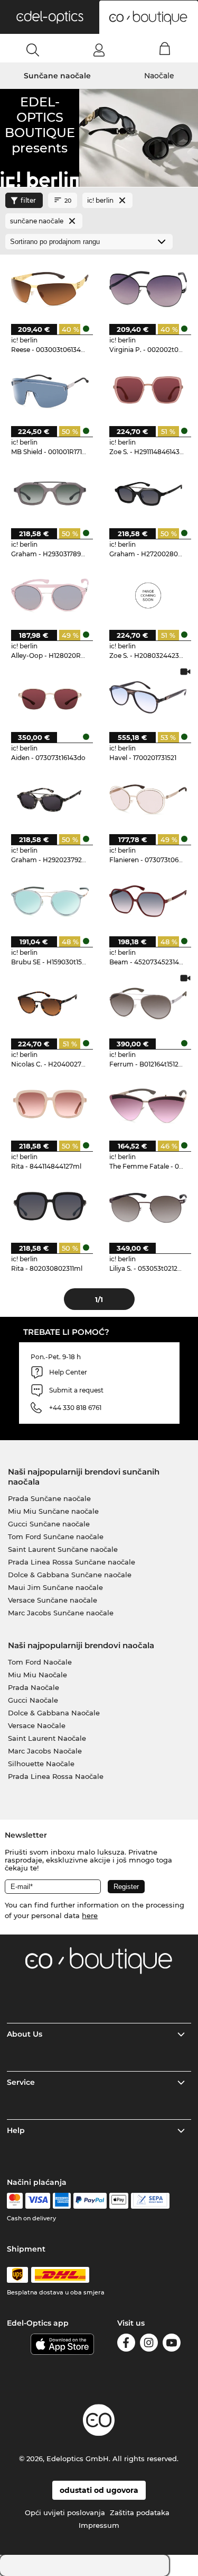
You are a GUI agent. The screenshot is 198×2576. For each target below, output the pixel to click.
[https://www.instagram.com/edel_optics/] (149, 2344)
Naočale (159, 76)
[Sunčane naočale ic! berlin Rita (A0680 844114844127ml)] (50, 1105)
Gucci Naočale (33, 1700)
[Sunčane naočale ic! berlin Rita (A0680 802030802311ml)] (50, 1208)
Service (21, 2082)
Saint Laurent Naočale (47, 1738)
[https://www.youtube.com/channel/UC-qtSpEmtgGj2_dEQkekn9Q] (172, 2344)
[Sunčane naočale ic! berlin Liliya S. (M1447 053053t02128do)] (148, 1208)
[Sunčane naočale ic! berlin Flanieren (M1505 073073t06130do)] (148, 799)
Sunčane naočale (57, 76)
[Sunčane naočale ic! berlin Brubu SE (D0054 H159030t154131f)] (50, 901)
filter (28, 200)
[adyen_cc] (15, 2201)
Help (16, 2130)
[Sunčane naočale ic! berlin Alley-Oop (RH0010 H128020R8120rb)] (50, 595)
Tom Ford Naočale (40, 1662)
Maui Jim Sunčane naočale (55, 1587)
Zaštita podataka (140, 2512)
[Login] (99, 50)
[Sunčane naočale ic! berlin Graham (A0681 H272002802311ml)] (148, 493)
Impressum (99, 2525)
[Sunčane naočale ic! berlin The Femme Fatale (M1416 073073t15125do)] (148, 1105)
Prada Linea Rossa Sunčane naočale (72, 1562)
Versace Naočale (37, 1725)
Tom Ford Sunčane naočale (56, 1536)
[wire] (150, 2201)
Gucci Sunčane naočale (49, 1524)
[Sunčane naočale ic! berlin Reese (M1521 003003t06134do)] (50, 289)
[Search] (33, 50)
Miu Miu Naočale (37, 1675)
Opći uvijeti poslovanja (65, 2512)
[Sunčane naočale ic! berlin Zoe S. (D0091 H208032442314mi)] (148, 595)
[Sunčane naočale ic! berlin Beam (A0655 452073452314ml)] (148, 901)
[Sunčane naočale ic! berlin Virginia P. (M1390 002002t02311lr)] (148, 289)
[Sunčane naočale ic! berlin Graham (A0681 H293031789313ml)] (50, 493)
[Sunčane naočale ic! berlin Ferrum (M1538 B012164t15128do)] (148, 1003)
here (90, 1915)
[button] (50, 17)
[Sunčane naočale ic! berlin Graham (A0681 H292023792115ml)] (50, 799)
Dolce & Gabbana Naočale (54, 1713)
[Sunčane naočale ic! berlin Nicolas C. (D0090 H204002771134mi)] (50, 1003)
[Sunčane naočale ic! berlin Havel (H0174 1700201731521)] (148, 697)
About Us (25, 2034)
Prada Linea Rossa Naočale (56, 1776)
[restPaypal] (90, 2201)
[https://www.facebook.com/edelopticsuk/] (126, 2344)
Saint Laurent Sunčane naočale (63, 1549)
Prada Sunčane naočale (49, 1498)
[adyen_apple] (119, 2201)
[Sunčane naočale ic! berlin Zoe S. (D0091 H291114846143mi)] (148, 391)
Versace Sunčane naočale (53, 1600)
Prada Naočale (34, 1687)
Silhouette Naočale (41, 1764)
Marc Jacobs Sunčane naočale (61, 1613)
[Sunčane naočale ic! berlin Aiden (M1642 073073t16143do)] (50, 697)
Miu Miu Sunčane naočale (53, 1511)
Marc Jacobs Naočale (45, 1751)
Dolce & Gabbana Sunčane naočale (70, 1575)
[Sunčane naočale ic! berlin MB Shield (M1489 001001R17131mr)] (50, 391)
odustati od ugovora (99, 2490)
